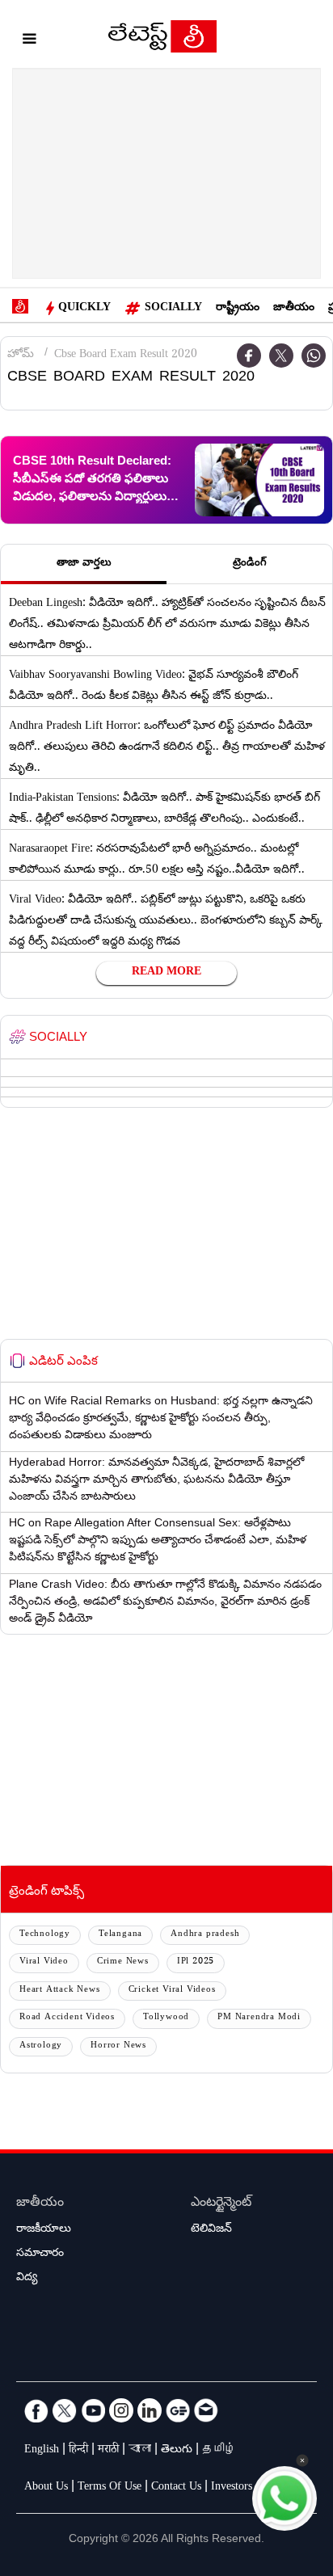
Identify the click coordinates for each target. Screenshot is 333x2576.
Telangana (120, 1935)
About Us (46, 2488)
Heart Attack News (60, 1991)
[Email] (206, 2410)
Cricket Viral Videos (172, 1991)
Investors (232, 2488)
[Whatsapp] (314, 356)
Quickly (84, 309)
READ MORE (166, 973)
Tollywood (166, 2018)
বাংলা (140, 2451)
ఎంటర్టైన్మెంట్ (221, 2204)
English (42, 2451)
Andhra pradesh (205, 1935)
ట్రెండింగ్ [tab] (250, 564)
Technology (45, 1935)
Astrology (41, 2046)
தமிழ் (219, 2451)
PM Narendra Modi (259, 2018)
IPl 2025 (196, 1962)
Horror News (118, 2046)
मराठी (108, 2451)
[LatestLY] (162, 40)
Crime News (123, 1962)
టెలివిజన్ (211, 2230)
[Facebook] (249, 356)
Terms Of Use (110, 2488)
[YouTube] (93, 2410)
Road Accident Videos (67, 2018)
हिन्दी (78, 2451)
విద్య (27, 2279)
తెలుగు (177, 2451)
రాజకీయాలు (44, 2230)
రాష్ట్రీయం (238, 309)
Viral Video (44, 1962)
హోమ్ (21, 356)
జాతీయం (294, 309)
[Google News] (178, 2410)
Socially (173, 309)
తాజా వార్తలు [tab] (84, 564)
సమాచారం (40, 2254)
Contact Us (176, 2488)
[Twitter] (281, 356)
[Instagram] (121, 2410)
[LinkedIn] (150, 2410)
